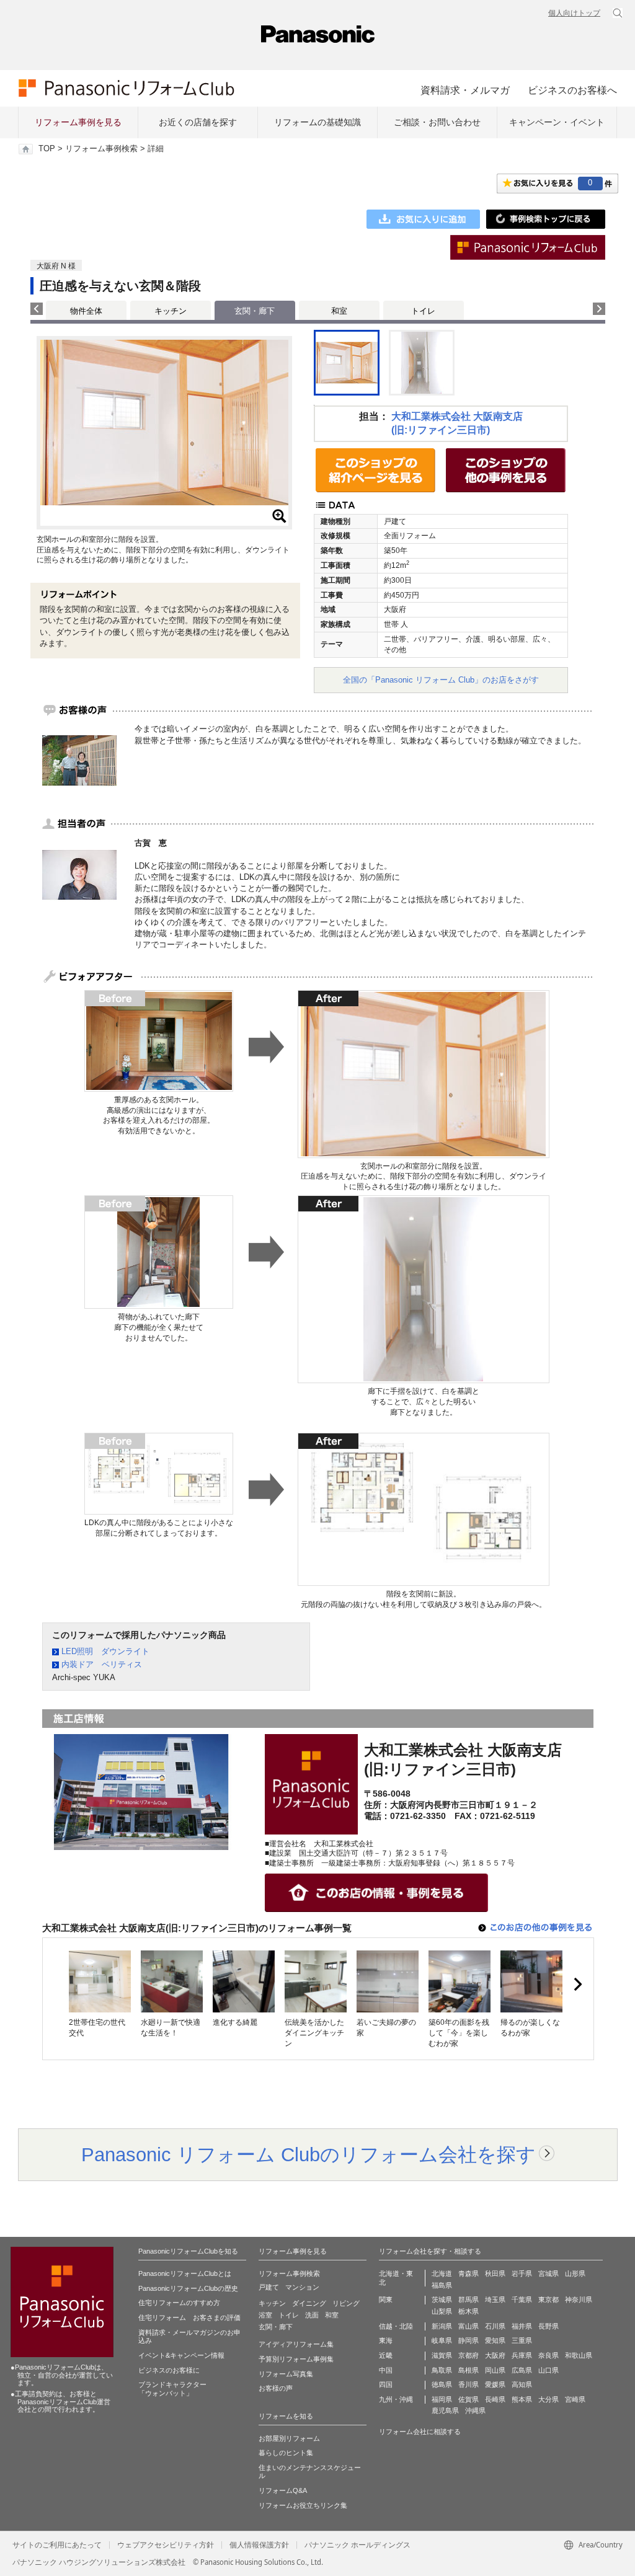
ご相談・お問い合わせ (437, 122)
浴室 (265, 2315)
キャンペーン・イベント (557, 122)
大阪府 (495, 2355)
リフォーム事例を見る (78, 122)
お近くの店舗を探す (198, 122)
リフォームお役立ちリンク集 (303, 2505)
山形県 (575, 2273)
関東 (386, 2299)
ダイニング (309, 2303)
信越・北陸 (396, 2326)
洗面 (312, 2315)
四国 (386, 2384)
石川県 (495, 2326)
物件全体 (86, 311)
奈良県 (548, 2355)
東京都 (548, 2299)
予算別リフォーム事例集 (296, 2359)
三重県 (522, 2340)
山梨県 (442, 2311)
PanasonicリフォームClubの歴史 (188, 2288)
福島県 (442, 2285)
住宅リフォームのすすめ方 (179, 2303)
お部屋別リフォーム (289, 2438)
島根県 (468, 2370)
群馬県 (468, 2299)
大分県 (548, 2399)
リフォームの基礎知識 (317, 122)
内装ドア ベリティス (102, 1664)
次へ (577, 1985)
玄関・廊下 (276, 2327)
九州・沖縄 (396, 2399)
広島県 (522, 2370)
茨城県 (442, 2299)
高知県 (522, 2384)
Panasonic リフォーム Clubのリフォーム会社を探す (309, 2154)
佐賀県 (468, 2399)
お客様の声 (276, 2388)
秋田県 (495, 2273)
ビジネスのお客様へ (572, 90)
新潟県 (442, 2326)
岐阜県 (442, 2340)
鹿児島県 (445, 2410)
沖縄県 (475, 2410)
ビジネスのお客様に (169, 2370)
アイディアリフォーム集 (296, 2344)
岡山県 (495, 2370)
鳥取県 (442, 2370)
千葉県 (522, 2299)
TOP (47, 149)
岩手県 (522, 2273)
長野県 (548, 2326)
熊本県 (522, 2399)
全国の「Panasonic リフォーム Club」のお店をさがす (441, 680)
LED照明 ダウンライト (105, 1651)
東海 (386, 2340)
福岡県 (442, 2399)
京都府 (468, 2355)
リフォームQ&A (283, 2490)
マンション (302, 2287)
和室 (339, 311)
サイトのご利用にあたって (57, 2545)
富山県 (468, 2326)
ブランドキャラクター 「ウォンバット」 (172, 2389)
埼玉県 (495, 2299)
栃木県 (468, 2311)
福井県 (522, 2326)
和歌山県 (579, 2355)
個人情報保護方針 (259, 2545)
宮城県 (548, 2273)
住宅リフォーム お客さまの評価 (189, 2317)
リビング (346, 2303)
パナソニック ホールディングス (357, 2545)
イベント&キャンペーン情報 (181, 2355)
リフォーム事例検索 (101, 149)
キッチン (171, 311)
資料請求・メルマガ (465, 90)
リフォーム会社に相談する (420, 2432)
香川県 (468, 2384)
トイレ (423, 311)
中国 (386, 2370)
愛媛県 (495, 2384)
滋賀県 (442, 2355)
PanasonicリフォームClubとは (185, 2273)
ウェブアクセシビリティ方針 (166, 2545)
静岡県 (468, 2340)
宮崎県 (575, 2399)
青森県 (468, 2273)
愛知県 (495, 2340)
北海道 (442, 2273)
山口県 (548, 2370)
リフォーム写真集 (286, 2374)
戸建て (269, 2287)
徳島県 (442, 2384)
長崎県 (495, 2399)
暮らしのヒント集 (286, 2453)
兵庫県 (522, 2355)
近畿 (386, 2355)
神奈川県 (579, 2299)
